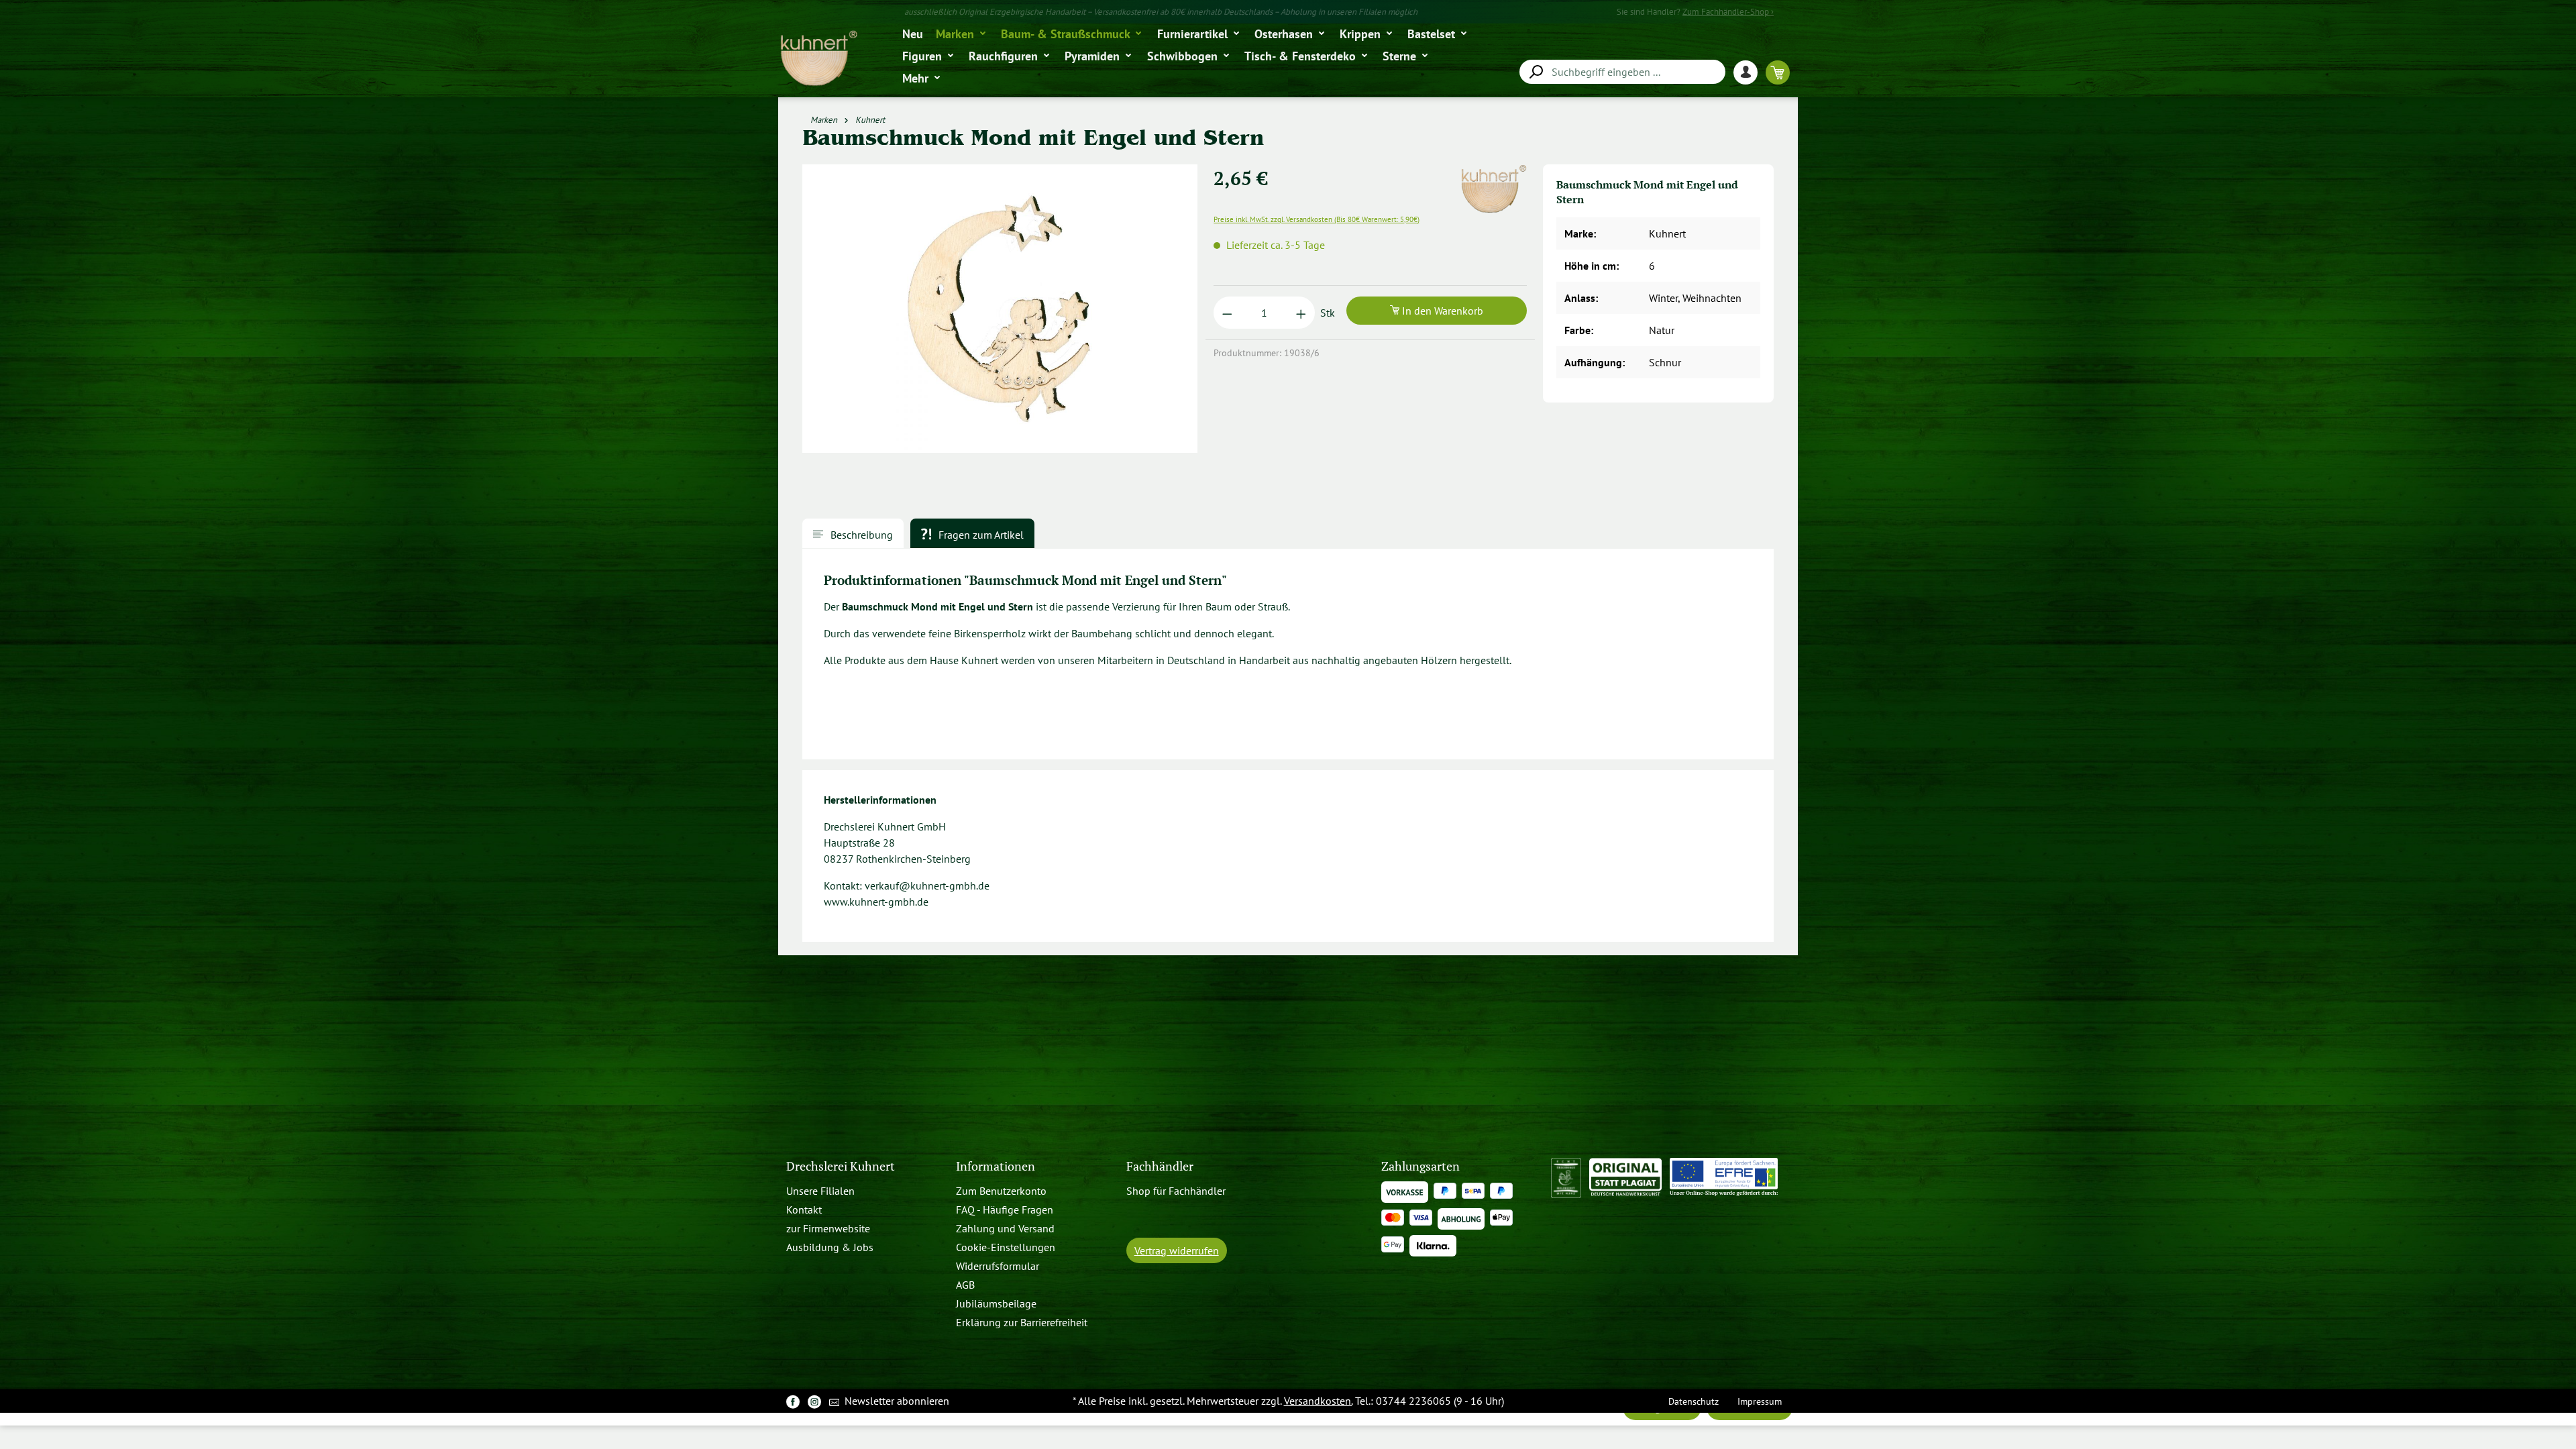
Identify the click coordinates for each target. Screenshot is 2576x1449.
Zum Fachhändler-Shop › (1728, 12)
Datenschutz (1694, 1401)
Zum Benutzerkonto (1001, 1191)
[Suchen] (1536, 72)
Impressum (1760, 1401)
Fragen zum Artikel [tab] (980, 535)
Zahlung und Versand (1005, 1228)
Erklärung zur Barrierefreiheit (1022, 1322)
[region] (1000, 314)
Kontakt (804, 1210)
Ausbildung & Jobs (830, 1247)
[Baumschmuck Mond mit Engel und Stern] (1000, 309)
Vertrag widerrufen (1177, 1250)
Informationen (996, 1166)
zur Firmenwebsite (828, 1228)
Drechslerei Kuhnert (841, 1166)
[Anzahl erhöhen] (1301, 313)
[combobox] (1622, 72)
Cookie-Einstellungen (1006, 1247)
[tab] (853, 533)
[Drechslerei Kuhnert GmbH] (1493, 172)
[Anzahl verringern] (1227, 313)
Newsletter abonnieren (896, 1401)
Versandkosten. (1318, 1401)
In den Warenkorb (1441, 311)
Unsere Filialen (820, 1191)
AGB (965, 1285)
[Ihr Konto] (1750, 72)
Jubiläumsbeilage (996, 1303)
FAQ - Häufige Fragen (1005, 1210)
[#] (793, 1401)
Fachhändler (1160, 1166)
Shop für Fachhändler (1176, 1191)
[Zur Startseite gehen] (818, 59)
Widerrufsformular (998, 1266)
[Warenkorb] (1778, 72)
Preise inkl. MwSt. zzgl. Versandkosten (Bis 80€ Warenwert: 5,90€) (1317, 219)
